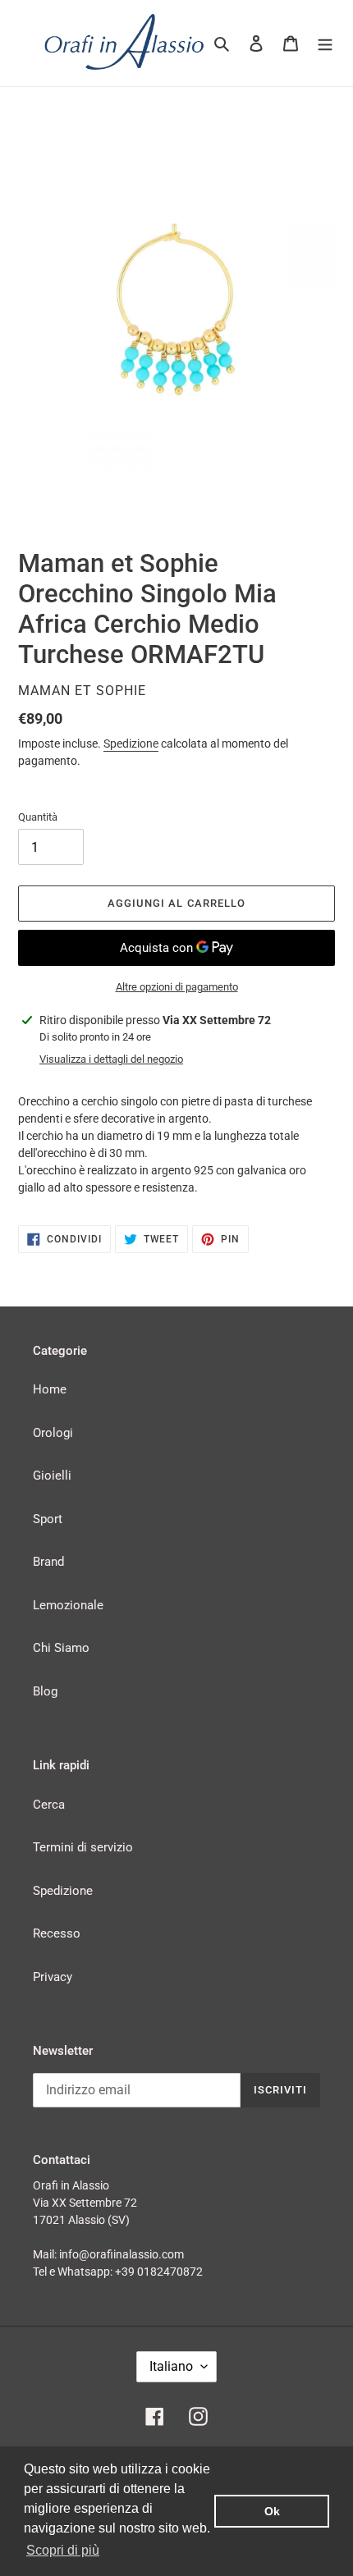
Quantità (38, 817)
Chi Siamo (61, 1648)
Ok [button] (272, 2511)
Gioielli (52, 1476)
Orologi (53, 1433)
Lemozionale (68, 1605)
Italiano (171, 2366)
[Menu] (325, 43)
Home (50, 1389)
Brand (48, 1562)
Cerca (49, 1805)
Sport (48, 1519)
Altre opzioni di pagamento (177, 987)
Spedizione (131, 744)
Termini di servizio (83, 1847)
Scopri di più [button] (63, 2550)
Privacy (53, 1977)
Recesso (57, 1933)
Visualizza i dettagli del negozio (111, 1059)
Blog (45, 1691)
